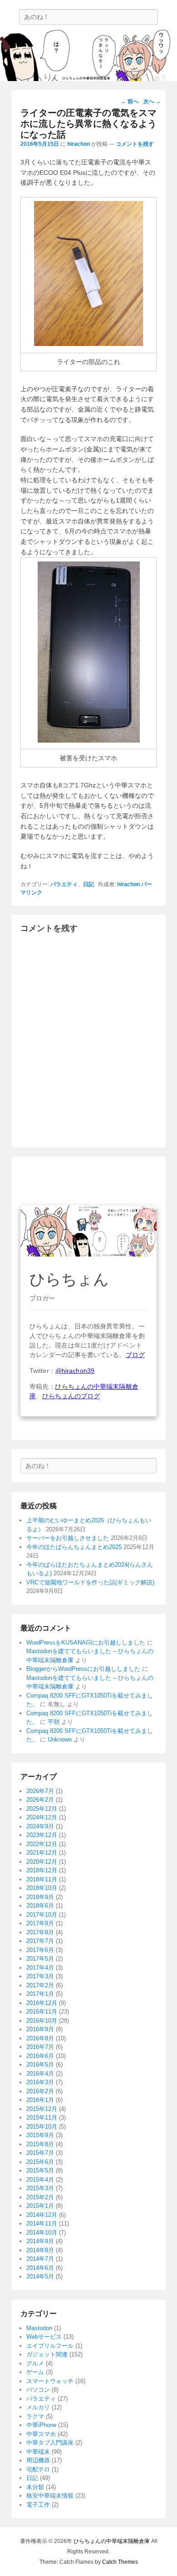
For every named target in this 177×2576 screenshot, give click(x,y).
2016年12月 (42, 2003)
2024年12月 (42, 1817)
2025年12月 (42, 1809)
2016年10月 (42, 2021)
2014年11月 (42, 2223)
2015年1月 (40, 2206)
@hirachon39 (75, 1371)
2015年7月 (40, 2153)
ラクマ (35, 2416)
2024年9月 (40, 1826)
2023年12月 (42, 1835)
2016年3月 (40, 2082)
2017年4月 (40, 1968)
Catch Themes (120, 2562)
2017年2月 (40, 1985)
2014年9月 (40, 2241)
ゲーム (35, 2372)
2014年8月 (40, 2250)
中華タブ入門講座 (50, 2443)
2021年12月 (42, 1853)
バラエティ (64, 884)
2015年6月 (40, 2162)
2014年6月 (40, 2268)
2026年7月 (40, 1791)
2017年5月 (40, 1959)
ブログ (135, 1355)
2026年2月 (40, 1800)
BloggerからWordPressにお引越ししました (83, 1669)
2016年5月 (40, 2065)
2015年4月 (40, 2180)
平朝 (54, 1722)
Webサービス (44, 2337)
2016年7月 (40, 2047)
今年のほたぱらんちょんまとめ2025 (74, 1547)
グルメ (35, 2363)
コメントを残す (135, 144)
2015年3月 (40, 2188)
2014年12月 (42, 2215)
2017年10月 (42, 1915)
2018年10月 (42, 1888)
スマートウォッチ (50, 2381)
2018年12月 (42, 1870)
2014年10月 (42, 2233)
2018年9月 (40, 1897)
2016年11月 (42, 2012)
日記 (88, 884)
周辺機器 (38, 2460)
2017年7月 (40, 1941)
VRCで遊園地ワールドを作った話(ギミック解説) (90, 1582)
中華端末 (38, 2452)
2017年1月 (40, 1994)
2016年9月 (40, 2029)
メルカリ (38, 2407)
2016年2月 (40, 2091)
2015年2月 (40, 2197)
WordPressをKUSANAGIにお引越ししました (86, 1643)
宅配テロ (38, 2469)
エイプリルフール (50, 2346)
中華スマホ (41, 2434)
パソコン (38, 2390)
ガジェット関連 (47, 2354)
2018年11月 (42, 1879)
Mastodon (39, 2328)
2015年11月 (42, 2118)
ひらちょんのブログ (71, 1396)
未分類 (35, 2487)
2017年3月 (40, 1976)
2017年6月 (40, 1950)
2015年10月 (42, 2127)
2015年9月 (40, 2135)
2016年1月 (40, 2100)
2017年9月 (40, 1923)
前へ (130, 101)
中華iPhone (41, 2425)
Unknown (60, 1739)
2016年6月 (40, 2056)
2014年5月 (40, 2276)
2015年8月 (40, 2144)
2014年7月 (40, 2259)
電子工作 (38, 2505)
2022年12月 (42, 1844)
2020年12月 (42, 1862)
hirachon (79, 144)
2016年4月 (40, 2074)
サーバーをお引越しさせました (68, 1538)
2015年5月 (40, 2171)
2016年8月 (40, 2038)
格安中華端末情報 (50, 2496)
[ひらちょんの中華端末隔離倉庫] (88, 55)
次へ (152, 101)
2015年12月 (42, 2109)
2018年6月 (40, 1906)
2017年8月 (40, 1932)
